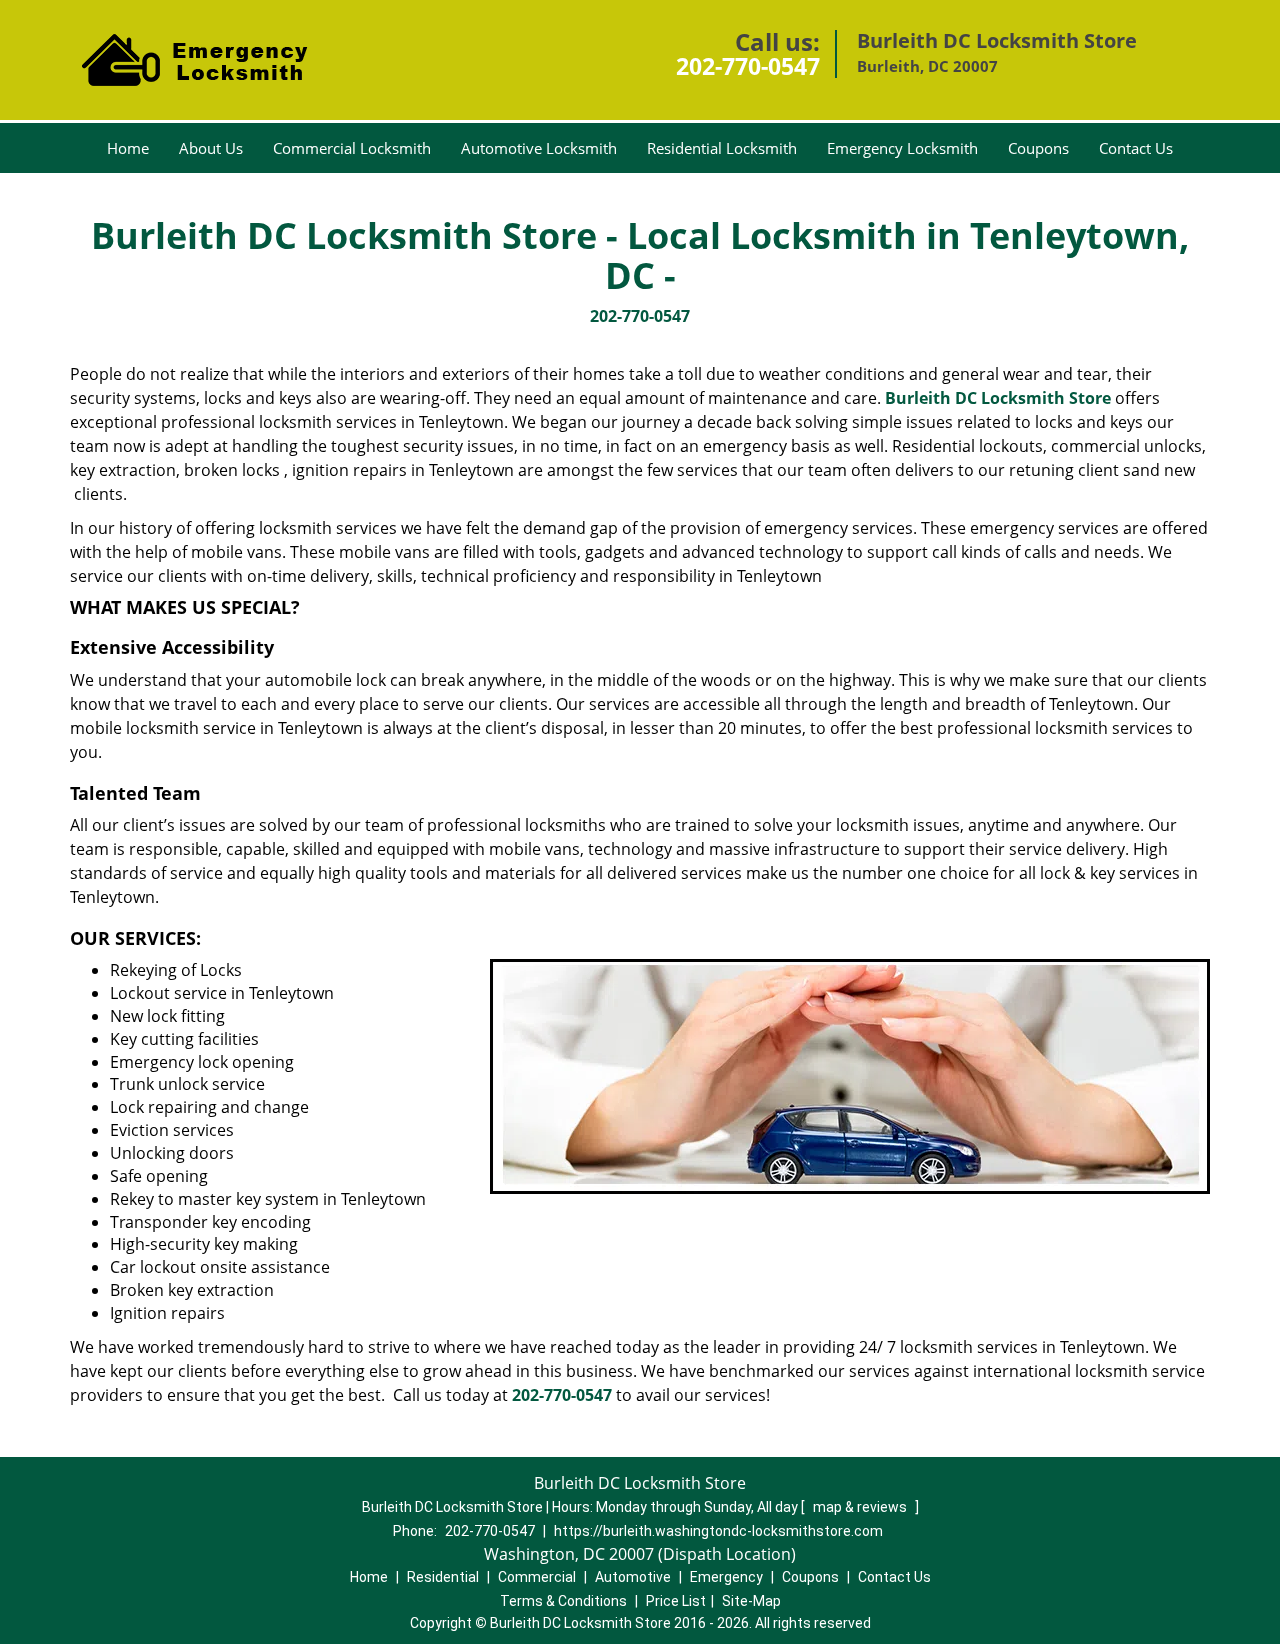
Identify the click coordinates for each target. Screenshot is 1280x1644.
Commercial (537, 1577)
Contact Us (1136, 148)
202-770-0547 (748, 66)
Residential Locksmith (722, 148)
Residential (443, 1577)
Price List (676, 1601)
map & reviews (861, 1507)
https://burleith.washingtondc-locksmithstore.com (718, 1531)
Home (128, 148)
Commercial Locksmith (352, 148)
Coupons (1038, 148)
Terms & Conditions (563, 1601)
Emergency (726, 1577)
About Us (211, 148)
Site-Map (751, 1601)
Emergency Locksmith (902, 148)
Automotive (633, 1577)
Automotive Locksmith (539, 148)
